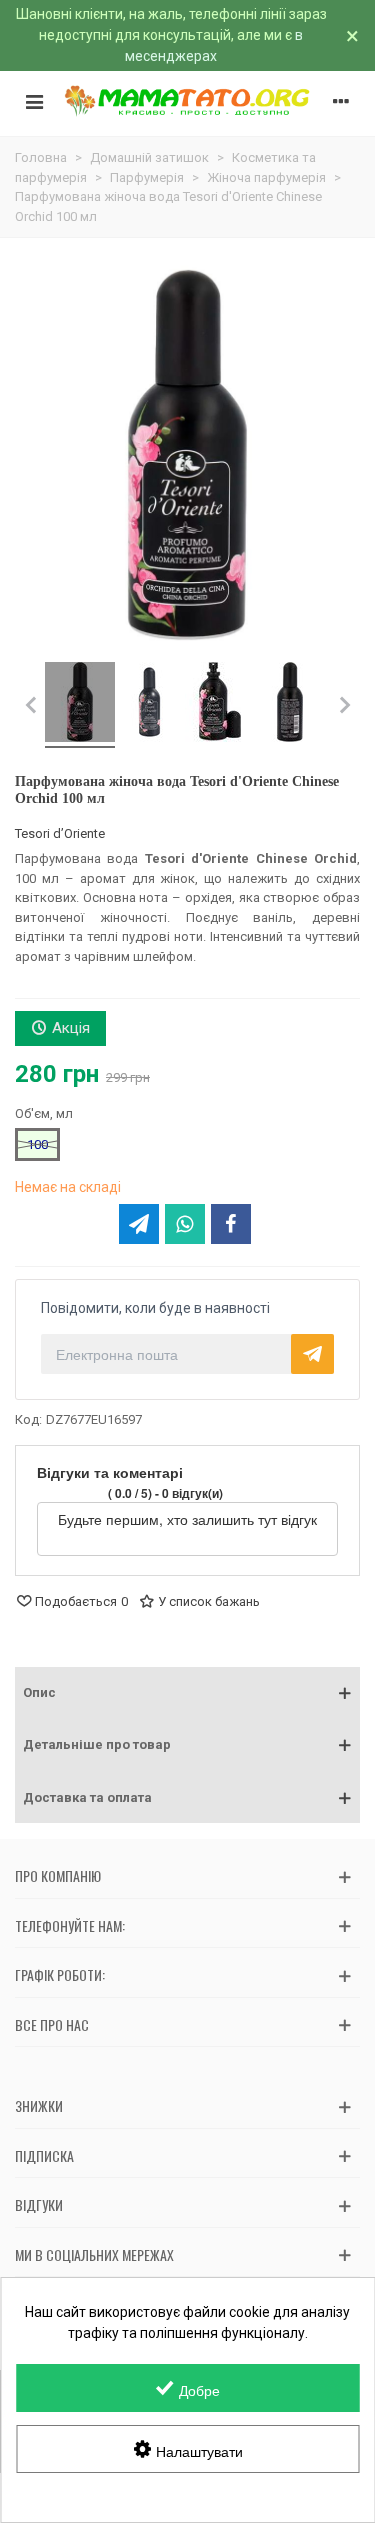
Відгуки (39, 2204)
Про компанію (58, 1875)
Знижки (39, 2105)
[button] (187, 1693)
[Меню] (34, 101)
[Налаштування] (341, 101)
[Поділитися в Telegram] (139, 1224)
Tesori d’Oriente (60, 833)
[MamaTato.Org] (187, 101)
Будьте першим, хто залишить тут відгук (187, 1519)
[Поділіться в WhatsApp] (185, 1224)
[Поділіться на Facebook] (231, 1224)
